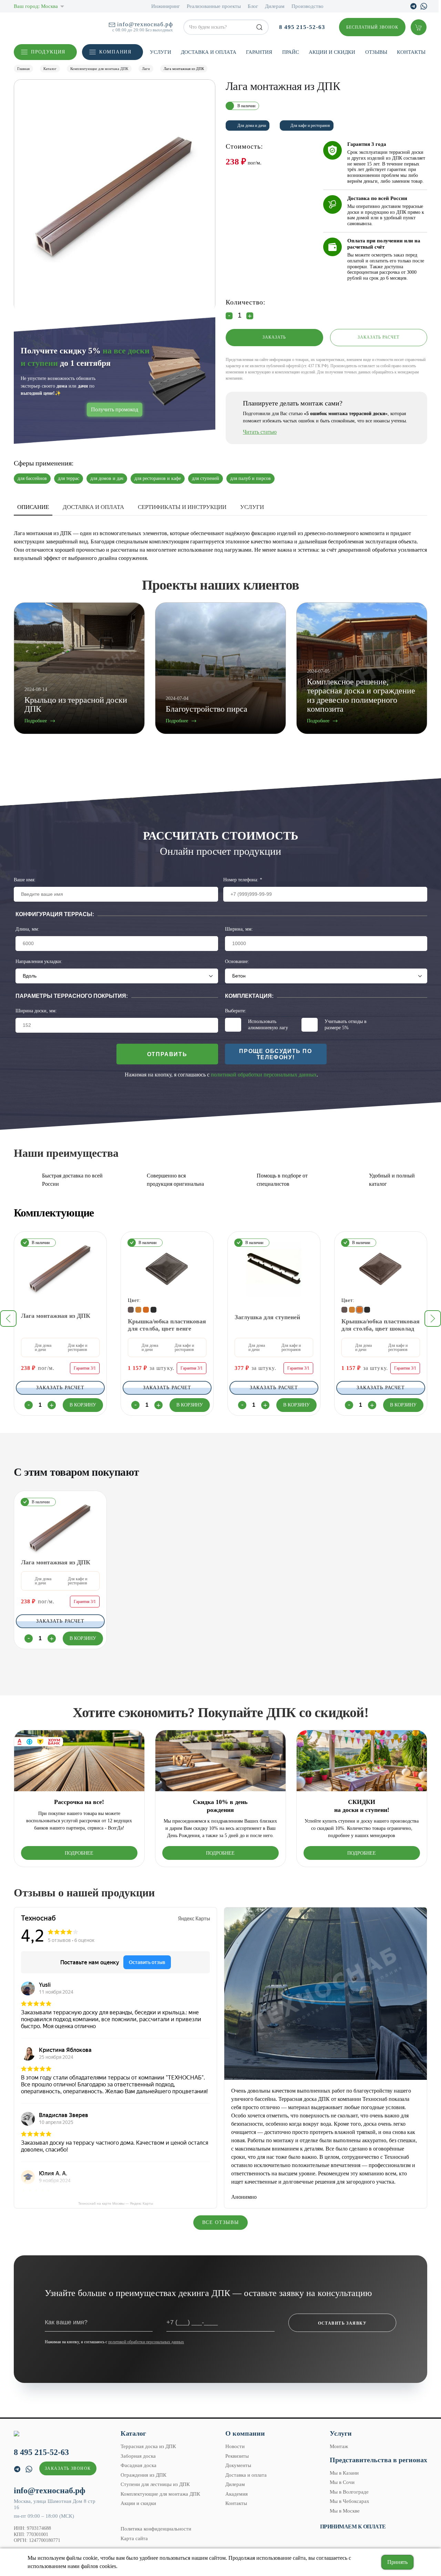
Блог (253, 6)
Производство (307, 6)
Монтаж (339, 2446)
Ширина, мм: (239, 929)
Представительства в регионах (378, 2460)
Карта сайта (134, 2538)
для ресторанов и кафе (158, 478)
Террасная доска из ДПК (148, 2446)
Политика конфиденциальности (156, 2529)
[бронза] (138, 1310)
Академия (237, 2494)
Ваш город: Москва (36, 6)
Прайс (291, 52)
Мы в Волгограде (349, 2492)
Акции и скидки (332, 52)
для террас (69, 478)
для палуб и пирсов (250, 478)
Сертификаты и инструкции (182, 507)
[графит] (153, 1310)
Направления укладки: (39, 961)
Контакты (411, 52)
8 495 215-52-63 (302, 27)
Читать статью (260, 432)
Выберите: (236, 1011)
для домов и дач (107, 478)
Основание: (237, 961)
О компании (245, 2433)
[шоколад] (146, 1310)
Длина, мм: (27, 929)
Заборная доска (138, 2456)
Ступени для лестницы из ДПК (155, 2484)
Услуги (161, 52)
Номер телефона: (243, 880)
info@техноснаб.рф (145, 24)
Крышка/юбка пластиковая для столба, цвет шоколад (381, 1325)
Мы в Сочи (342, 2482)
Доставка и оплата (209, 52)
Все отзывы (221, 2222)
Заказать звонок (68, 2468)
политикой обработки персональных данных (264, 1075)
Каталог (133, 2433)
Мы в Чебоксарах (350, 2501)
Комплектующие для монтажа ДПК (160, 2494)
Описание (33, 507)
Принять (397, 2562)
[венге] (131, 1310)
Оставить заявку (342, 2323)
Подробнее (79, 1853)
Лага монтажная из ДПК (56, 1316)
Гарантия (259, 52)
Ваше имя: (25, 880)
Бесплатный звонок (372, 27)
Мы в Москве (345, 2511)
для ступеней (206, 478)
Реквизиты (237, 2456)
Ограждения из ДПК (143, 2475)
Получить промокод (115, 409)
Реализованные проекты (214, 6)
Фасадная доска (139, 2465)
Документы (238, 2465)
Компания (115, 52)
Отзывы (376, 52)
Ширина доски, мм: (36, 1011)
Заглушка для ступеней (267, 1317)
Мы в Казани (344, 2473)
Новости (235, 2446)
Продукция (48, 52)
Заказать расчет (379, 337)
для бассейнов (32, 478)
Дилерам (275, 6)
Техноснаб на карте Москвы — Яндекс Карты (116, 2203)
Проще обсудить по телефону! (275, 1054)
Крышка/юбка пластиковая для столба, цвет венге (167, 1325)
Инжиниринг (166, 6)
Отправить (167, 1054)
